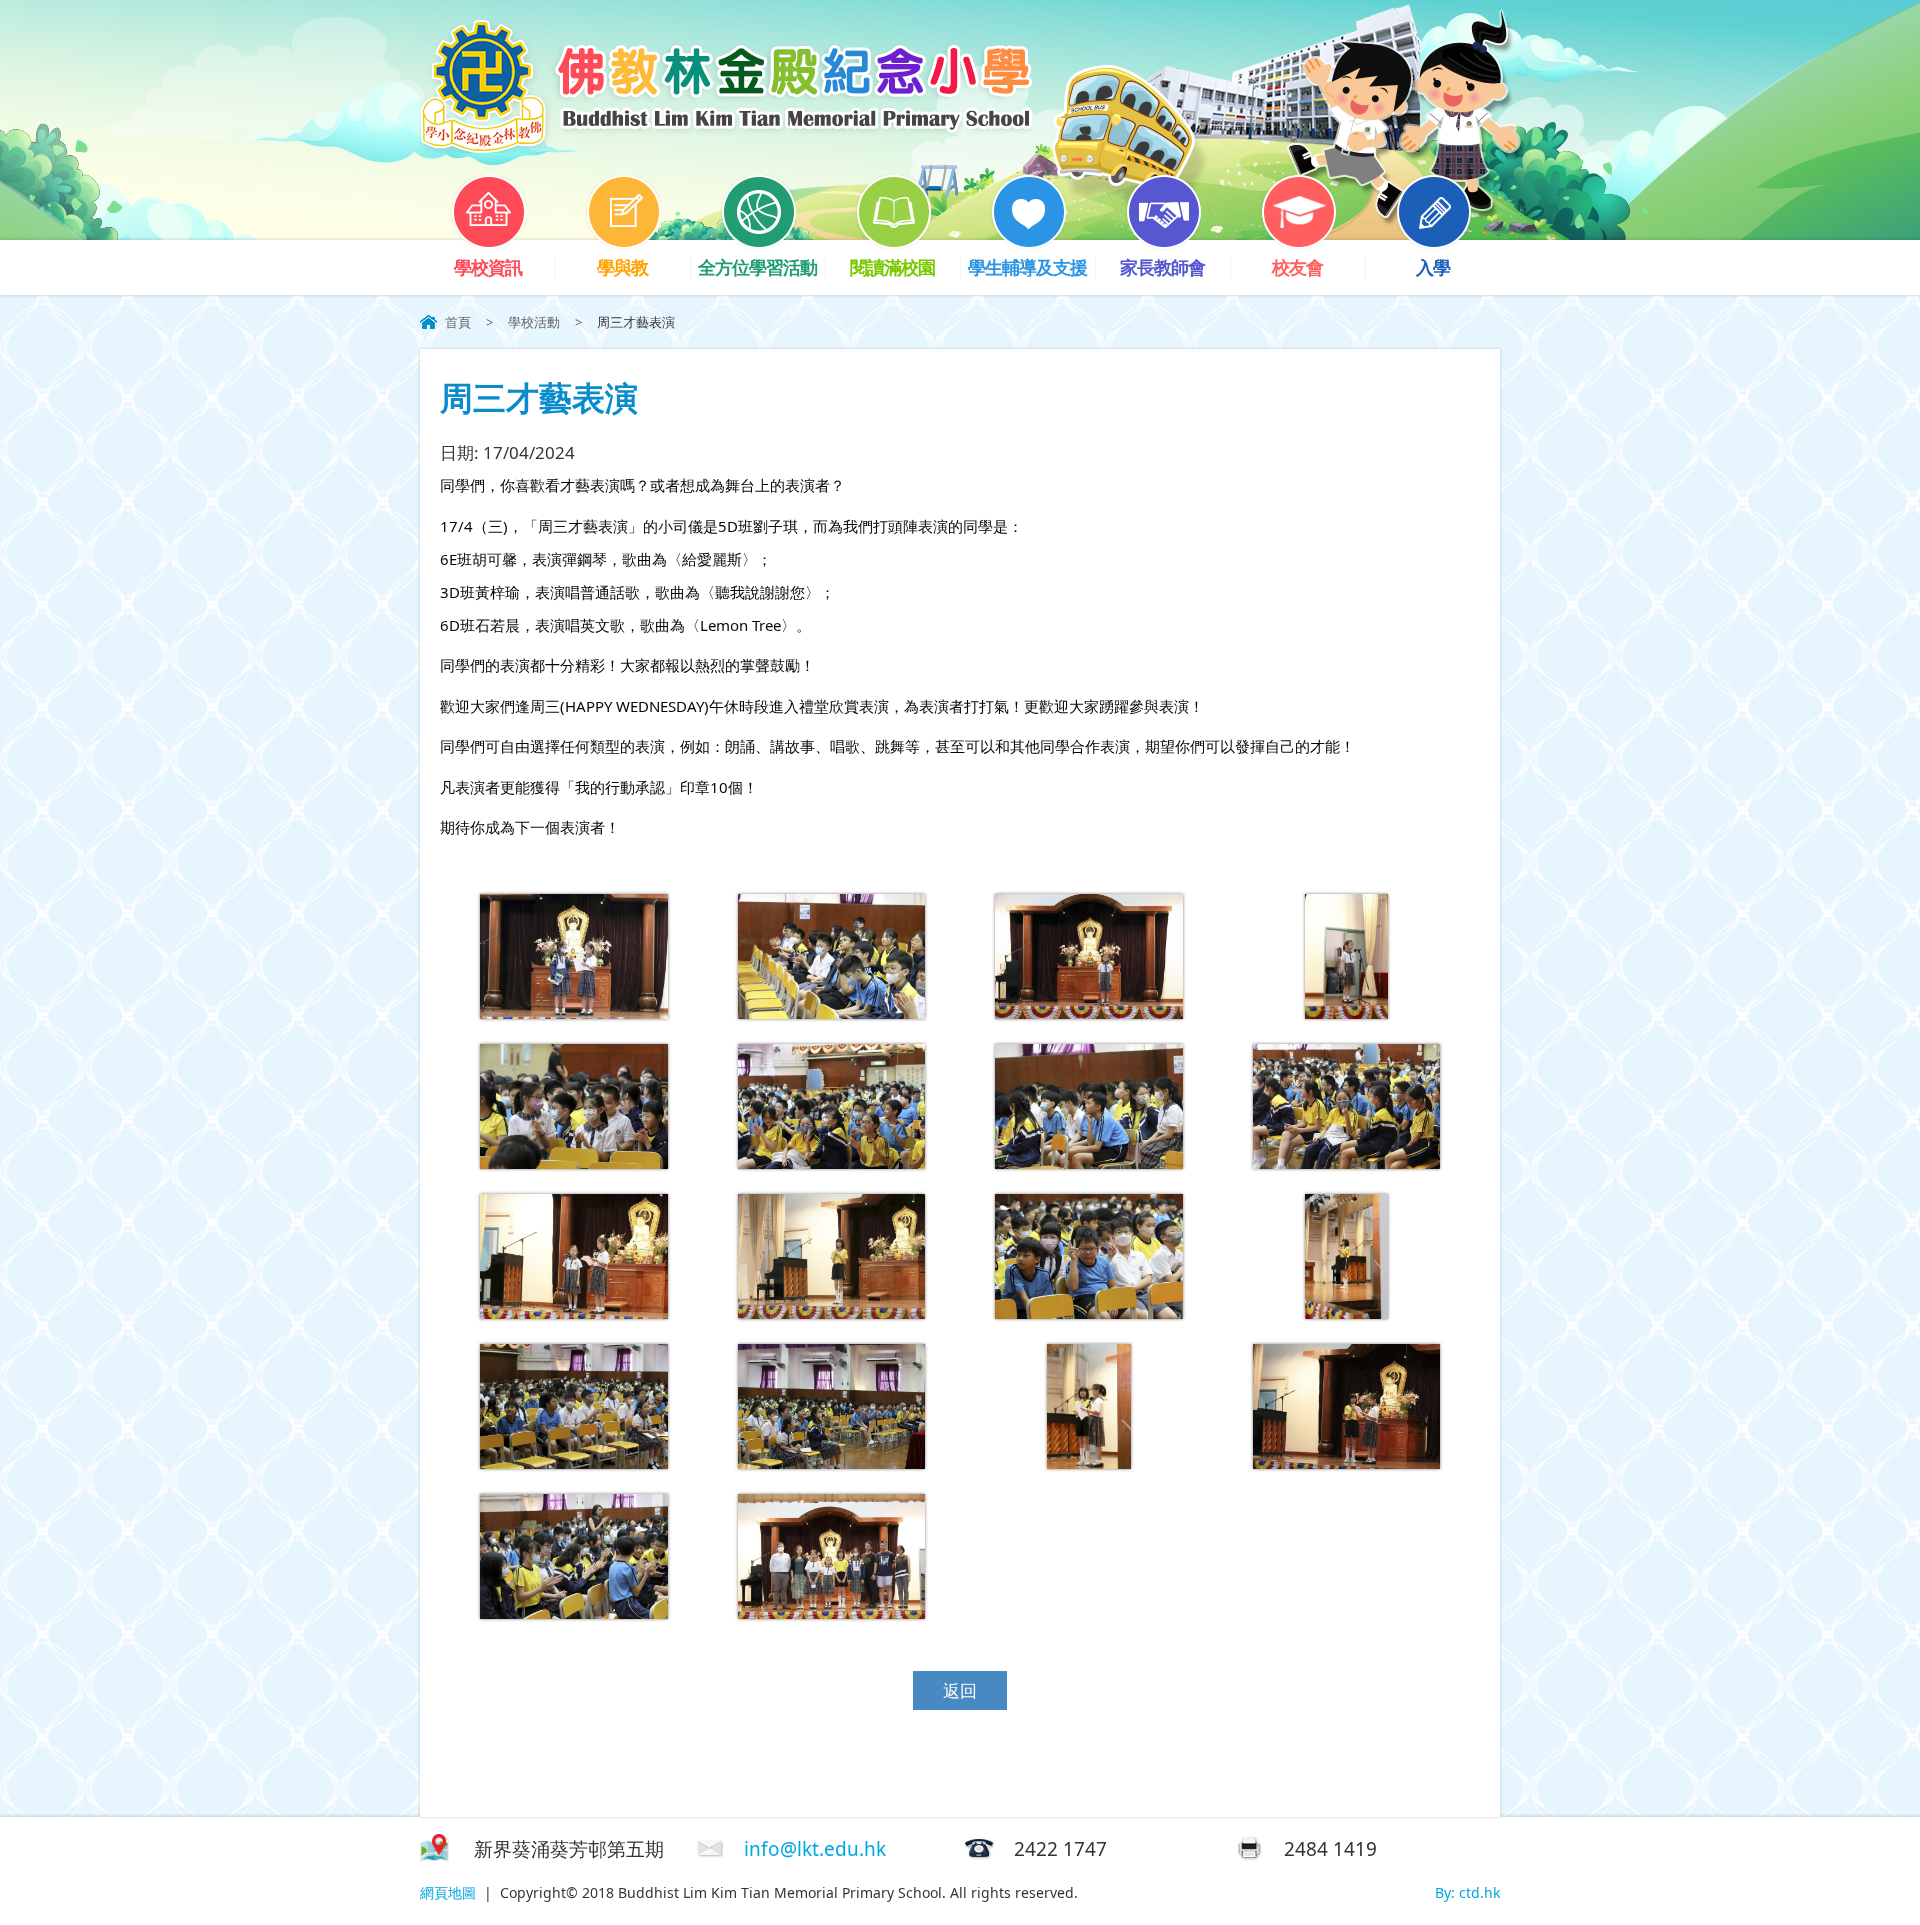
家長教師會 (1162, 267)
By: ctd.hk (1467, 1892)
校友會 (1297, 267)
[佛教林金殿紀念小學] (726, 146)
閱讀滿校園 (892, 267)
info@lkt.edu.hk (815, 1849)
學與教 (622, 267)
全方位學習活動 (757, 267)
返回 (960, 1690)
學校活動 (534, 322)
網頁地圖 (448, 1892)
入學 (1433, 267)
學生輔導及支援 (1027, 267)
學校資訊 (488, 267)
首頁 (458, 322)
